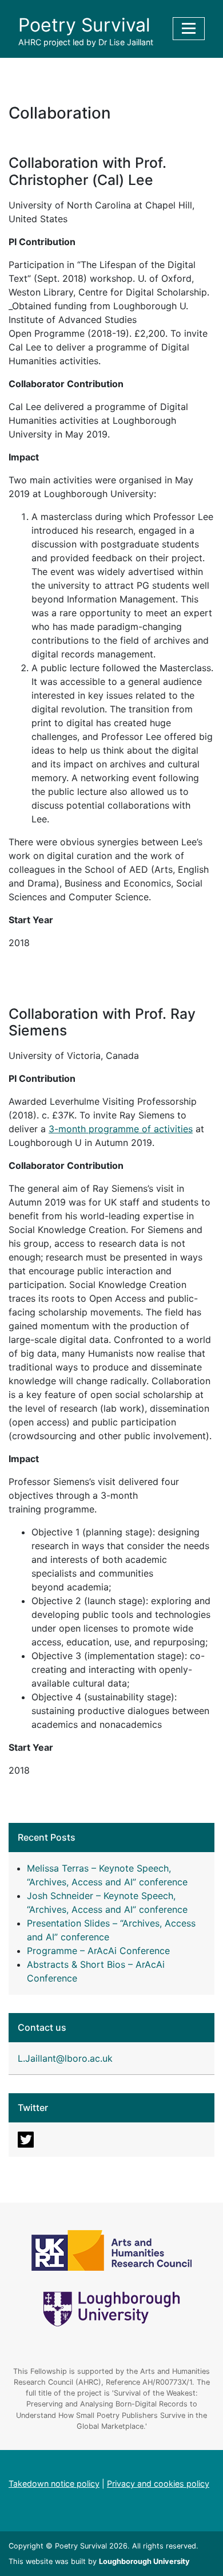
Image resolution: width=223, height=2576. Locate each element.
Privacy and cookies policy (158, 2484)
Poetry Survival (84, 25)
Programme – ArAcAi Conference (98, 1951)
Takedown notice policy (54, 2484)
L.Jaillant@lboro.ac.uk (65, 2058)
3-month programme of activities (121, 1129)
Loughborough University (144, 2561)
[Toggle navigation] (189, 29)
